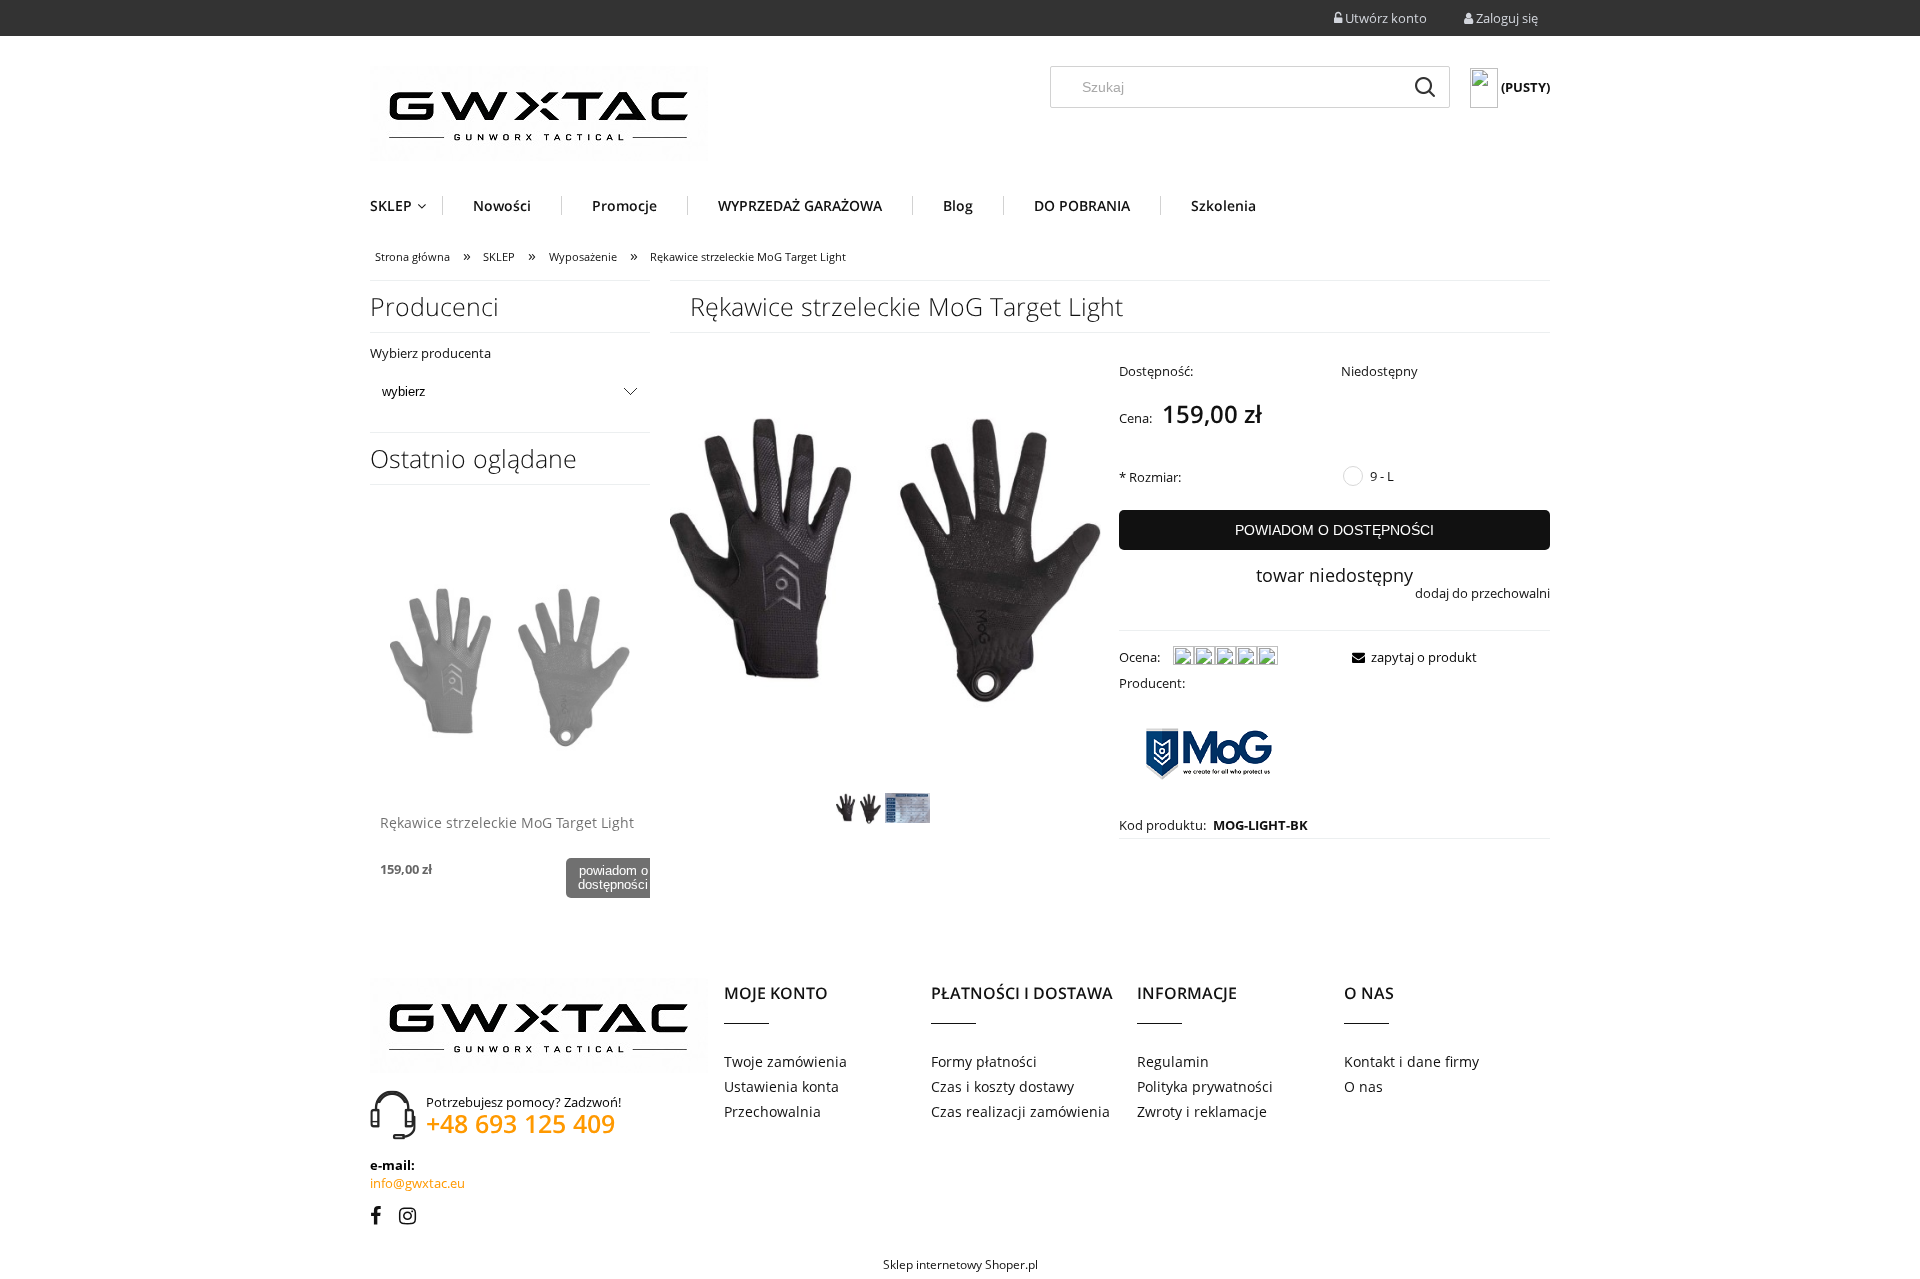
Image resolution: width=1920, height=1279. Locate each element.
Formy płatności (984, 1061)
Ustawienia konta (781, 1086)
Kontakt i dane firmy (1411, 1061)
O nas (1363, 1086)
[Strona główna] (539, 113)
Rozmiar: (1150, 477)
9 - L (1382, 476)
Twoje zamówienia (785, 1061)
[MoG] (1209, 752)
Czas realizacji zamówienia (1020, 1111)
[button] (1408, 657)
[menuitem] (406, 205)
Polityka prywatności (1205, 1086)
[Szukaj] (1425, 87)
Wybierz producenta (430, 353)
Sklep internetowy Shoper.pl (960, 1264)
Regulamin (1173, 1061)
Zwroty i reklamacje (1202, 1111)
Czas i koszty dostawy (1002, 1086)
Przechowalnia (772, 1111)
